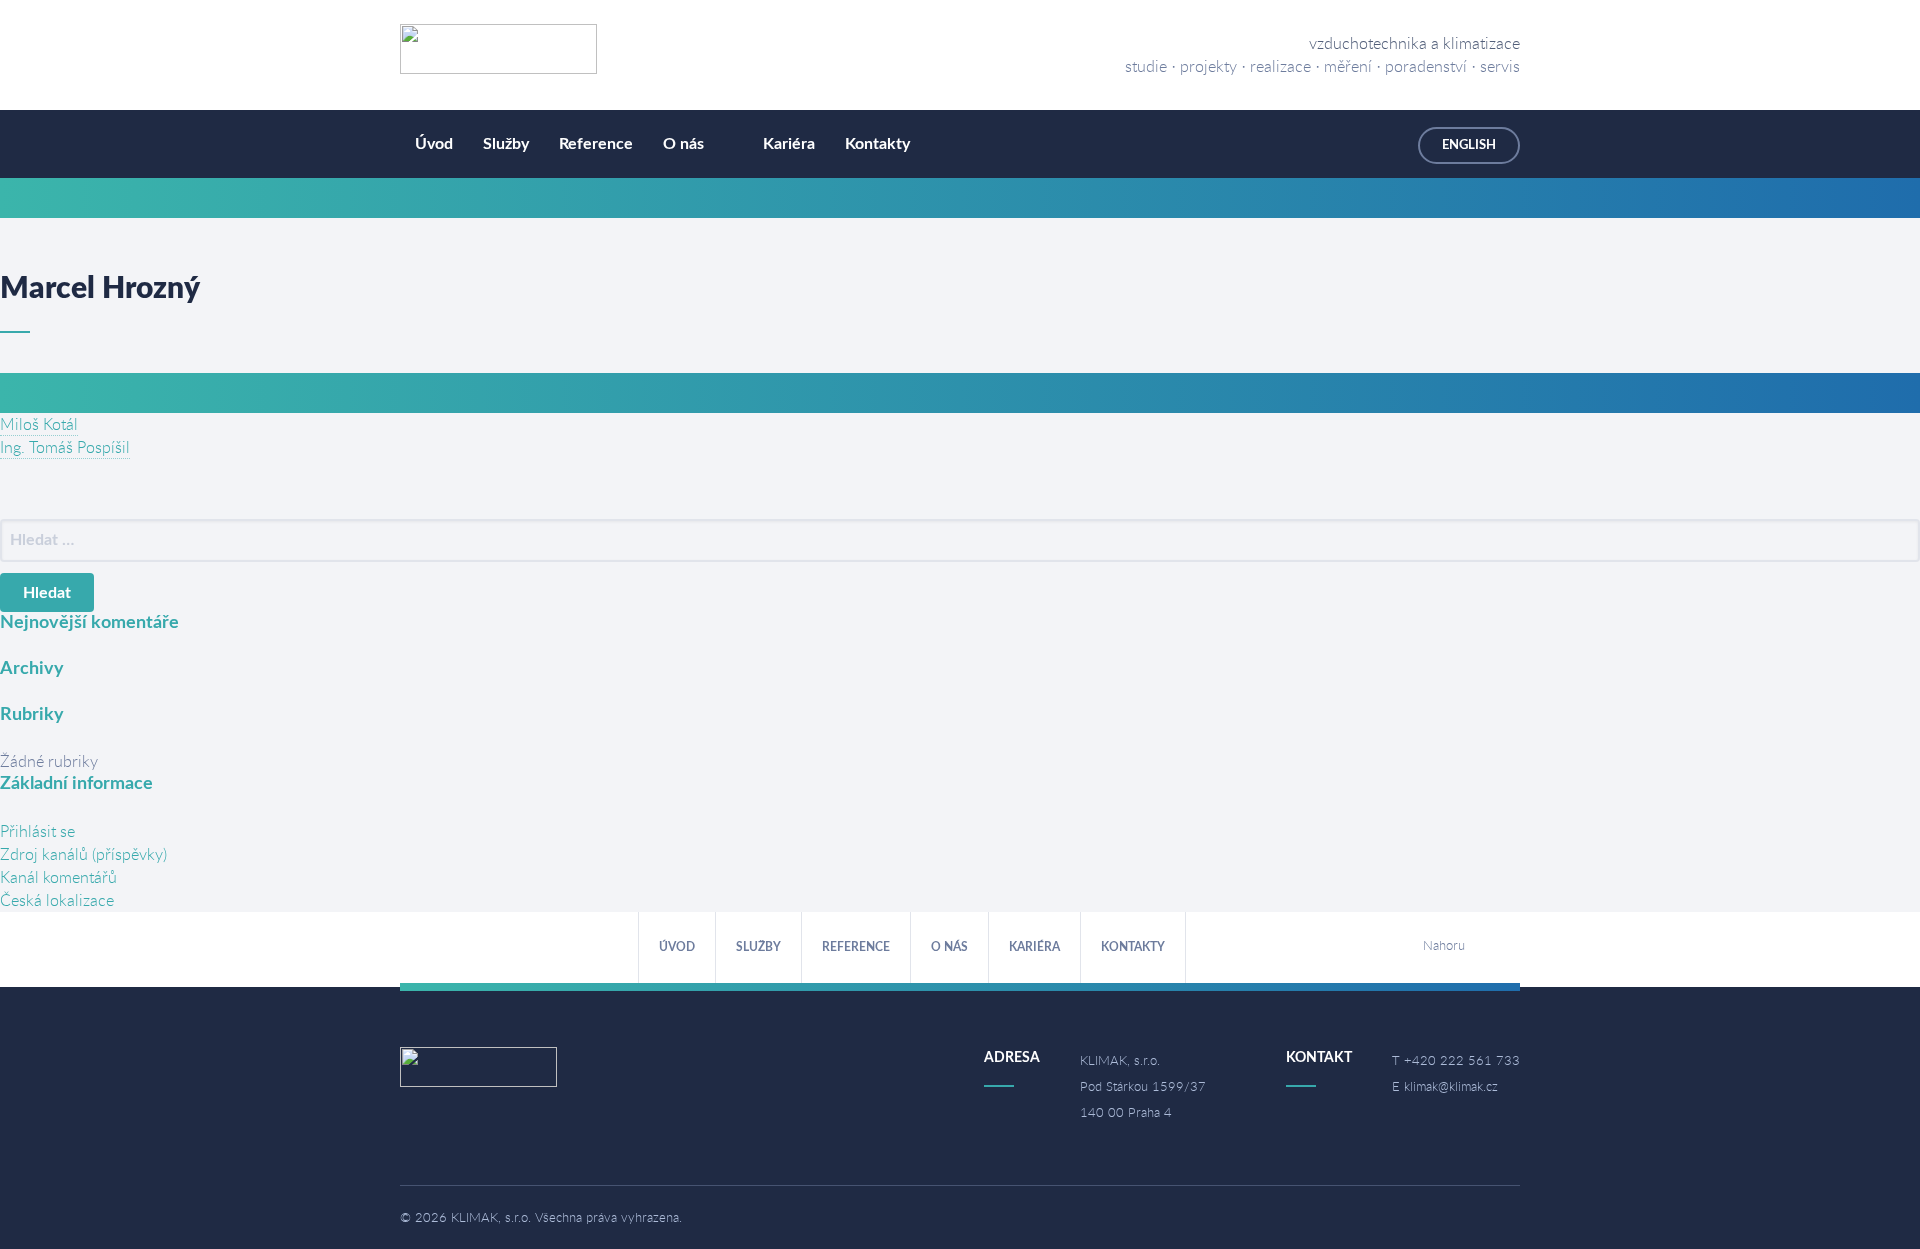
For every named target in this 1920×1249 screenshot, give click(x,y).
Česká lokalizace (57, 900)
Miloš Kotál (39, 424)
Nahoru (1444, 945)
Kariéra (789, 144)
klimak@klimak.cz (1451, 1086)
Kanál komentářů (58, 877)
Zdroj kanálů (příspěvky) (83, 854)
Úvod (434, 144)
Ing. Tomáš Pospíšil (65, 447)
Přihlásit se (37, 831)
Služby (506, 144)
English (1469, 145)
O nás (683, 144)
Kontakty (877, 144)
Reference (596, 144)
